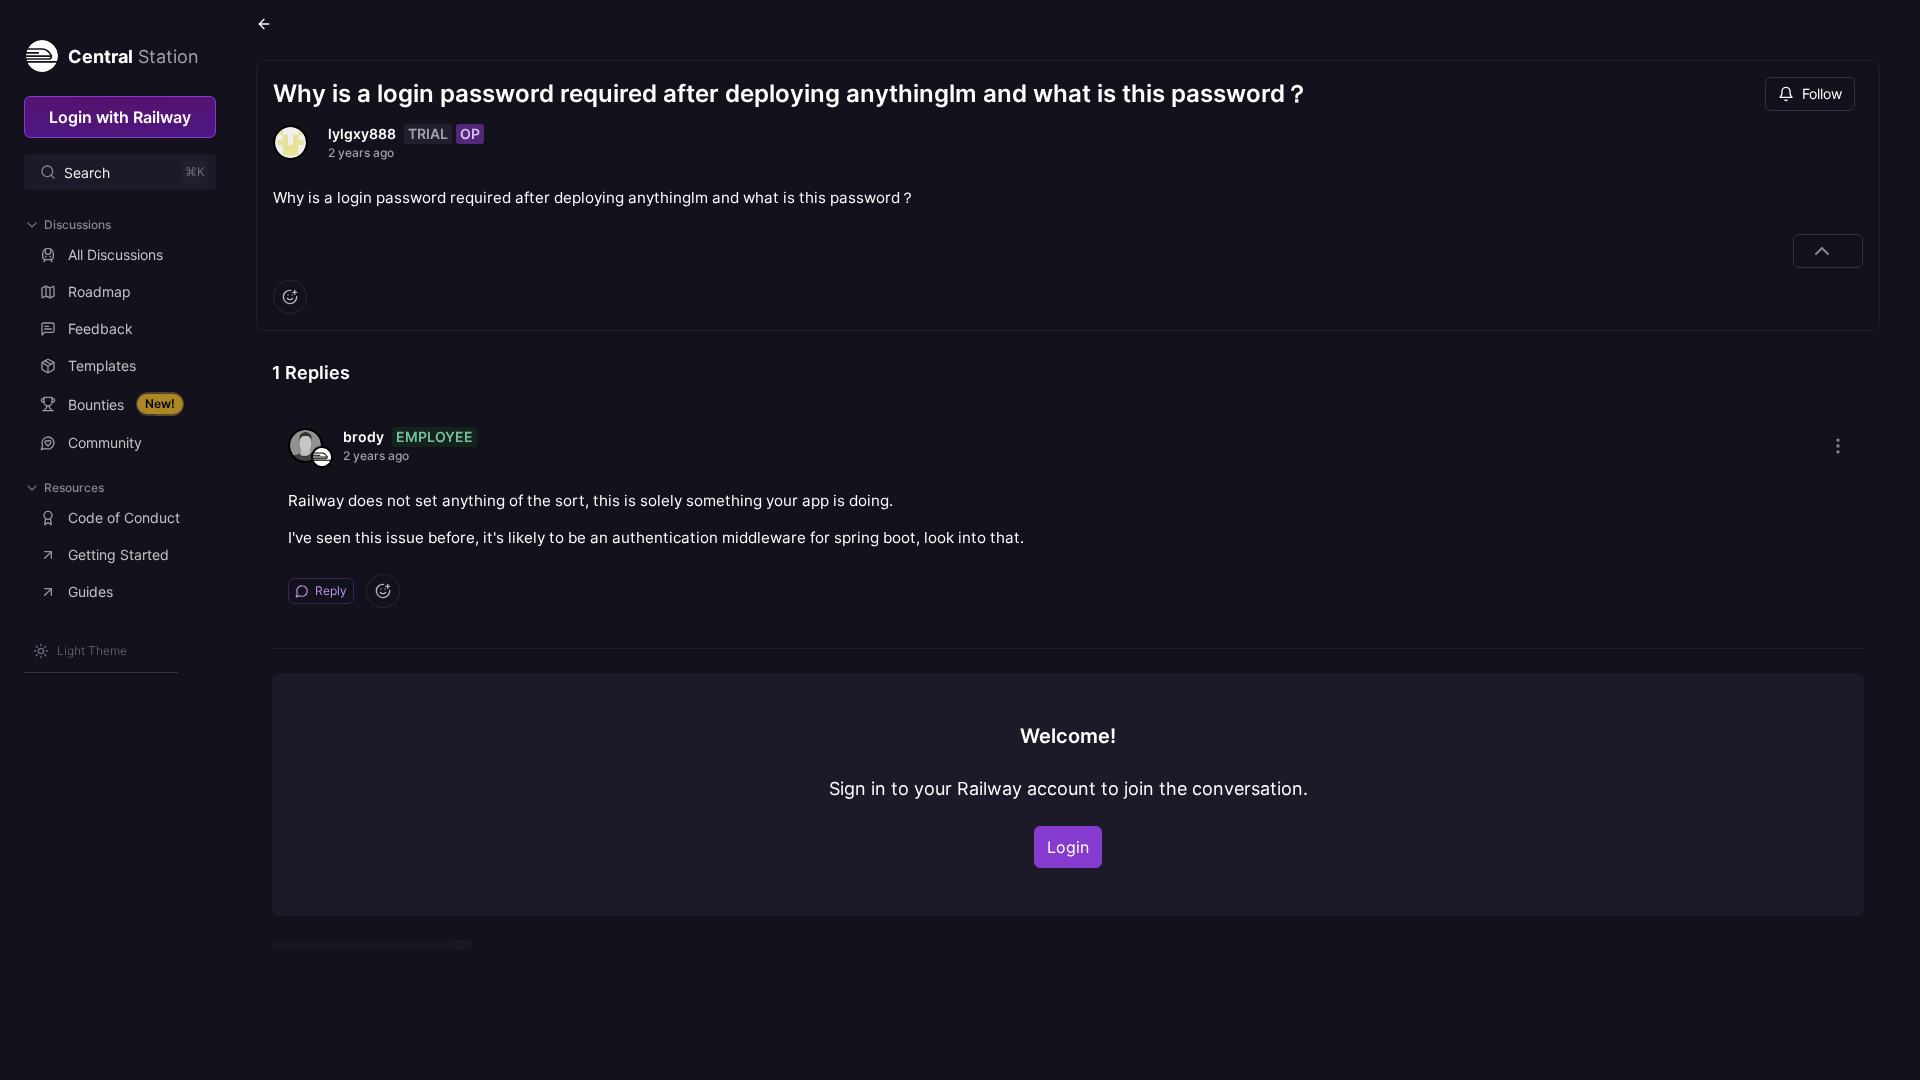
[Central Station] (41, 52)
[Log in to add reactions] (290, 297)
